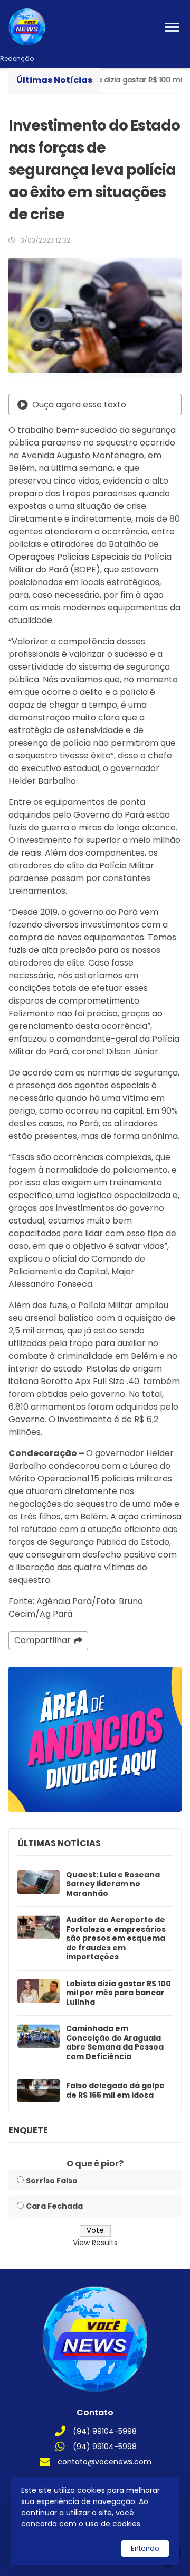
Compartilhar (42, 1640)
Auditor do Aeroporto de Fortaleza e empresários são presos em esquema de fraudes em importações (116, 1939)
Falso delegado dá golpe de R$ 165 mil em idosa (115, 2091)
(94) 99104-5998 (105, 2431)
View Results (95, 2243)
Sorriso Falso (52, 2181)
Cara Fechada (54, 2206)
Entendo (145, 2548)
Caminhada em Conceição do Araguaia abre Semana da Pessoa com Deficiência (115, 2043)
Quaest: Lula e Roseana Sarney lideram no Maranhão (113, 1884)
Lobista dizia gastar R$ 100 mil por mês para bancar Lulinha (118, 1993)
